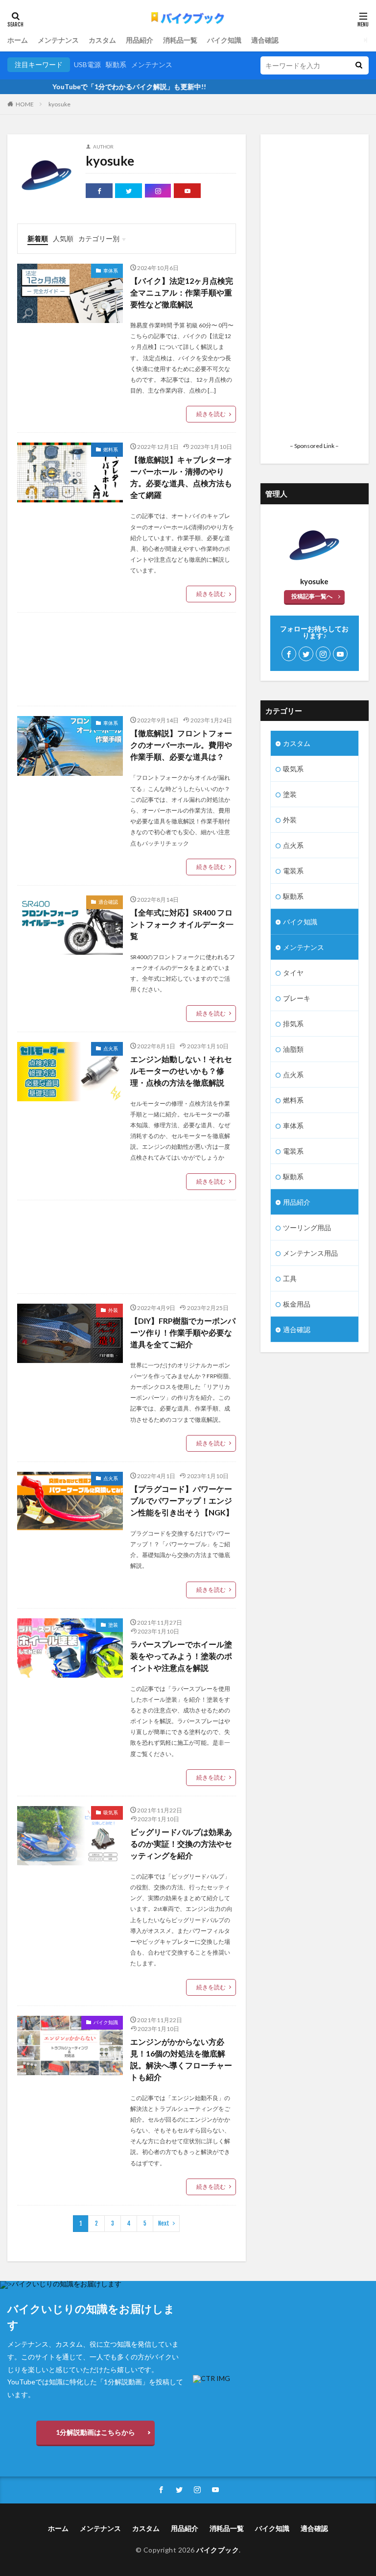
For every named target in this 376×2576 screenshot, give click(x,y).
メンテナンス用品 (310, 1253)
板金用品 (297, 1304)
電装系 (293, 871)
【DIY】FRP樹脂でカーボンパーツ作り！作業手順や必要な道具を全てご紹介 (183, 1332)
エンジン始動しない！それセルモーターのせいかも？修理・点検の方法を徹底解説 (181, 1071)
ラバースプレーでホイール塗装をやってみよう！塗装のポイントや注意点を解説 (181, 1656)
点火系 (111, 1048)
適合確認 (265, 40)
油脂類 (293, 1049)
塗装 (113, 1625)
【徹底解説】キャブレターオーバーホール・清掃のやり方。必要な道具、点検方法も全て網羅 (181, 477)
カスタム (102, 40)
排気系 (293, 1024)
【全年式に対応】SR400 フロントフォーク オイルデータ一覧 (182, 924)
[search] (359, 65)
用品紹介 (140, 40)
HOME (25, 104)
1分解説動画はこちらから (95, 2432)
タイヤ (293, 973)
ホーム (18, 40)
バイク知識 (224, 40)
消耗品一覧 (180, 40)
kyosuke (59, 104)
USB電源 (87, 64)
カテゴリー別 (99, 238)
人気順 (63, 238)
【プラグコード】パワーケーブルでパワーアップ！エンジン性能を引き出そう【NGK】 (182, 1500)
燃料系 (111, 449)
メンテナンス (58, 40)
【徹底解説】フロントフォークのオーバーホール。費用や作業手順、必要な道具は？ (181, 745)
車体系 (111, 271)
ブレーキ (297, 998)
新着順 (38, 238)
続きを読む (211, 414)
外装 (113, 1310)
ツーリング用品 (307, 1227)
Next (164, 2223)
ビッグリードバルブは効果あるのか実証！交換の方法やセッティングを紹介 (181, 1844)
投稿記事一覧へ (312, 596)
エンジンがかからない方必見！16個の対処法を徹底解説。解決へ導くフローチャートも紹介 (181, 2059)
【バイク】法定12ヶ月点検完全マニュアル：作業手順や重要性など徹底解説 (182, 292)
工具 (290, 1278)
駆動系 (116, 64)
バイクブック (218, 2550)
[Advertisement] (127, 659)
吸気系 (111, 1812)
